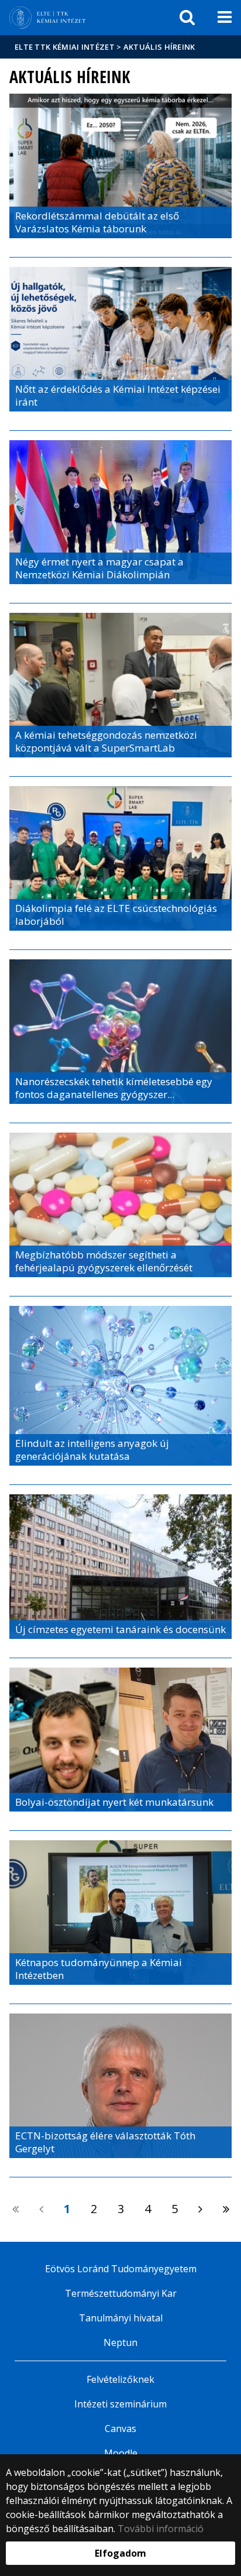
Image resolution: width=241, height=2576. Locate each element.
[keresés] (187, 18)
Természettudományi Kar (121, 2293)
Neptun (120, 2342)
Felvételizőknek (120, 2379)
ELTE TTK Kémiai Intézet (65, 47)
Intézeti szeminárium (120, 2404)
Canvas (120, 2428)
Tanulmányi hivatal (121, 2318)
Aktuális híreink (159, 47)
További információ (161, 2529)
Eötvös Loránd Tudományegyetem (121, 2269)
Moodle (121, 2453)
